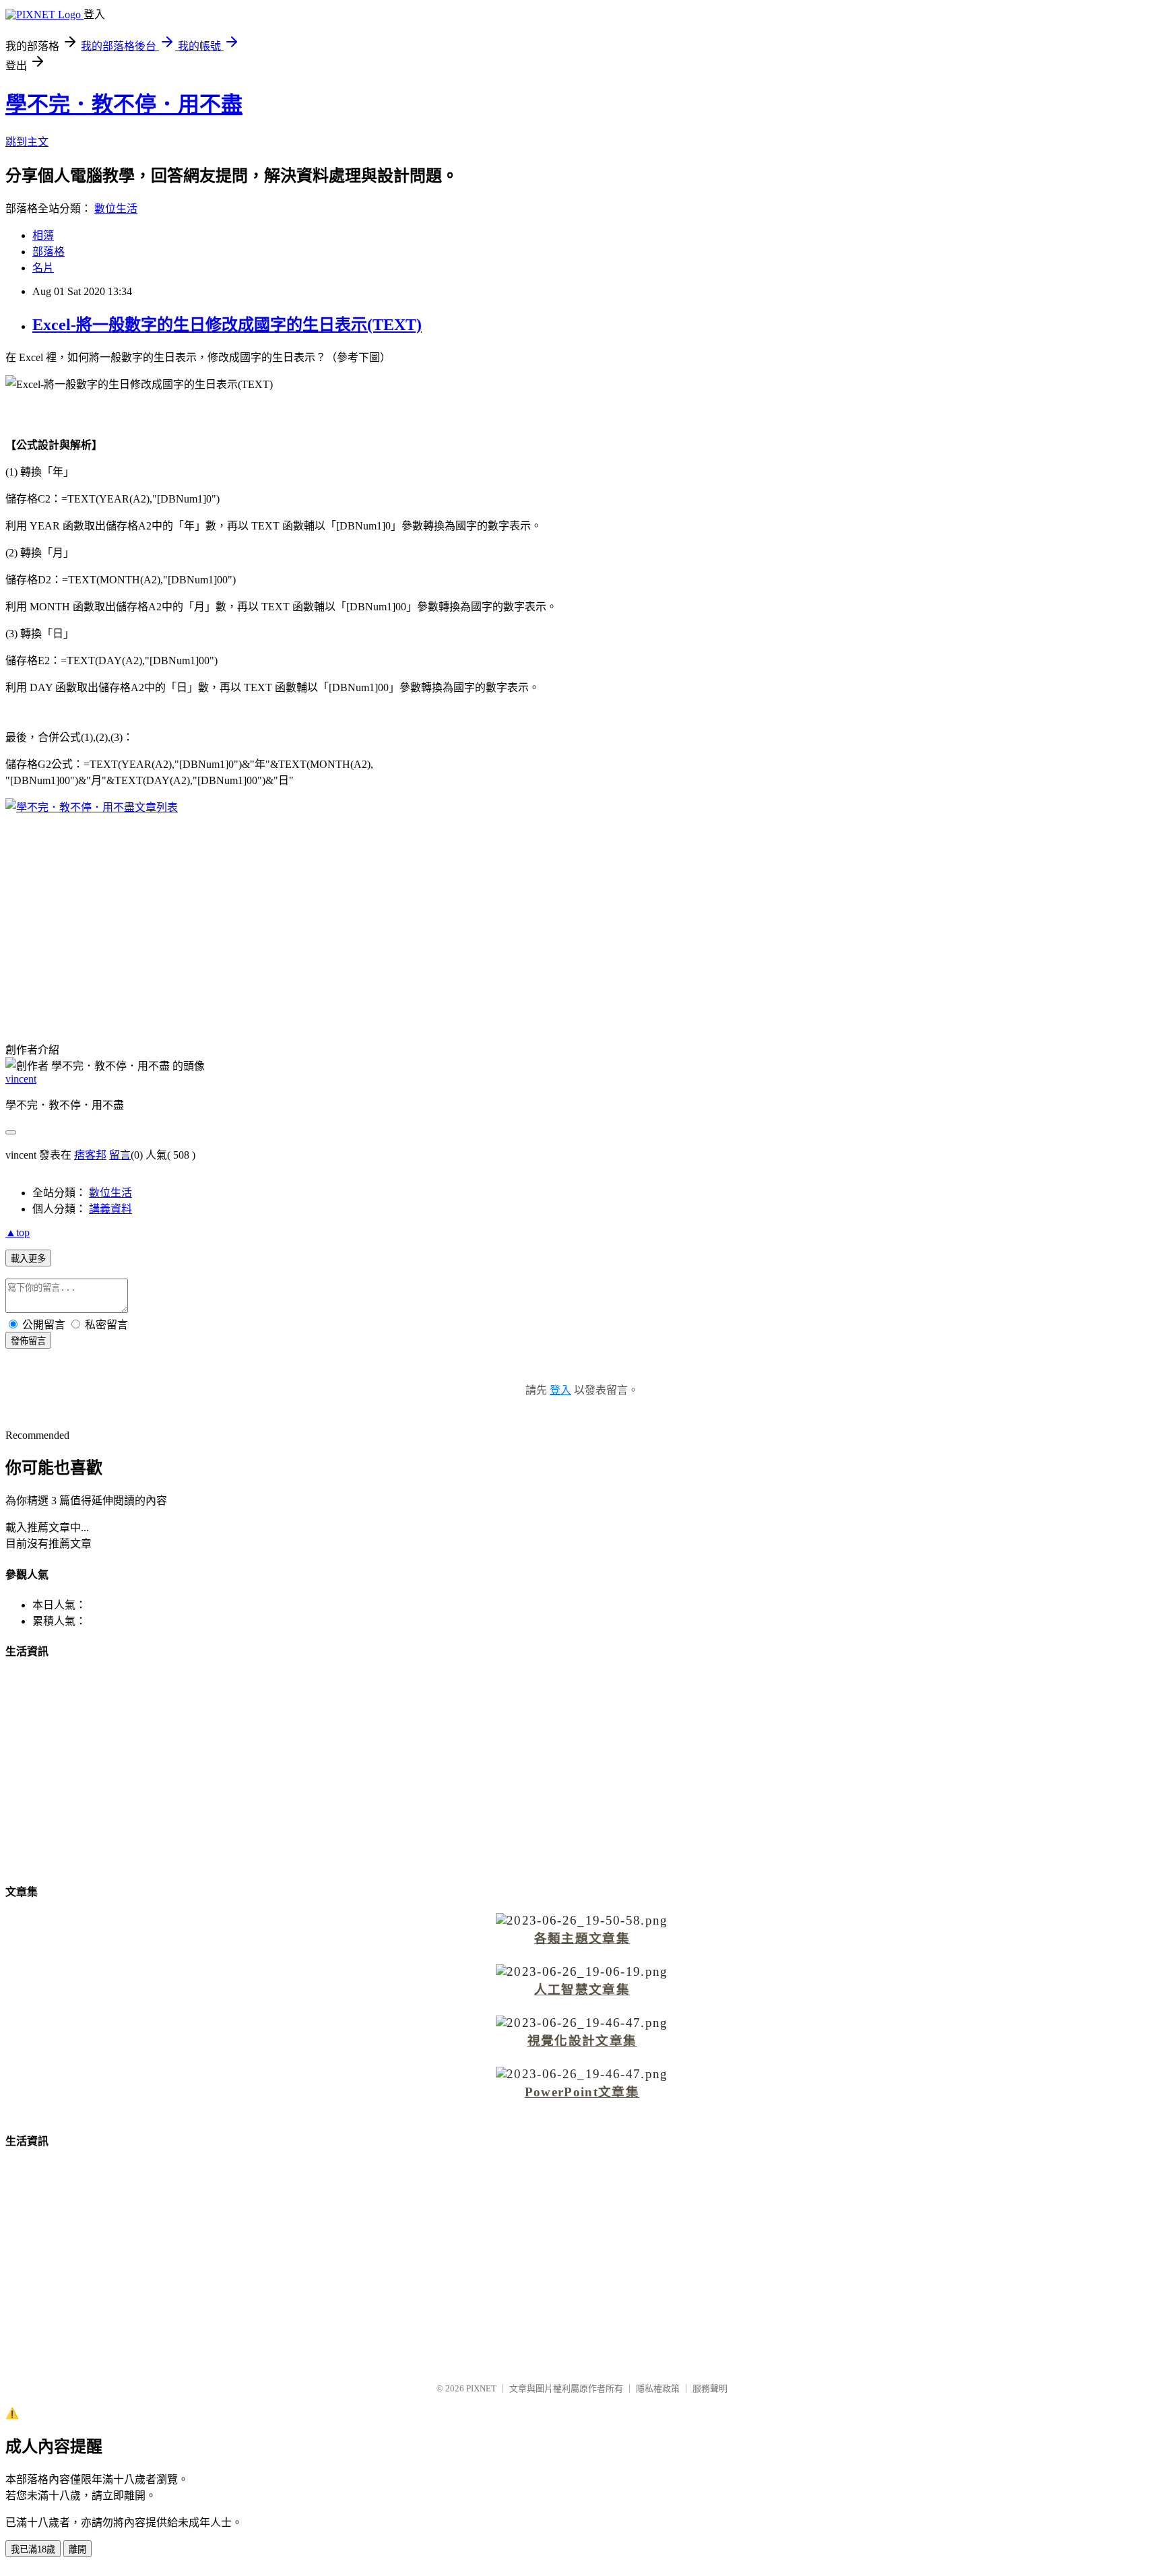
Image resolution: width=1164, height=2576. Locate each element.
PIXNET (481, 2388)
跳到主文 (27, 142)
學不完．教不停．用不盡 (124, 104)
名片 (43, 268)
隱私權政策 (658, 2388)
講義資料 (110, 1209)
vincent (21, 1079)
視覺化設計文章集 (582, 2041)
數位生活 (116, 208)
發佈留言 (28, 1341)
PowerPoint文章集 (582, 2092)
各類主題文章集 (582, 1938)
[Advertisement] (582, 920)
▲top (18, 1232)
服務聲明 (710, 2388)
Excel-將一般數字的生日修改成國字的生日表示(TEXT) (227, 325)
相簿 (43, 235)
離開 (77, 2549)
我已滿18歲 (33, 2549)
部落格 (48, 252)
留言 (120, 1155)
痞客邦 (90, 1155)
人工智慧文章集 (582, 1990)
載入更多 (28, 1259)
